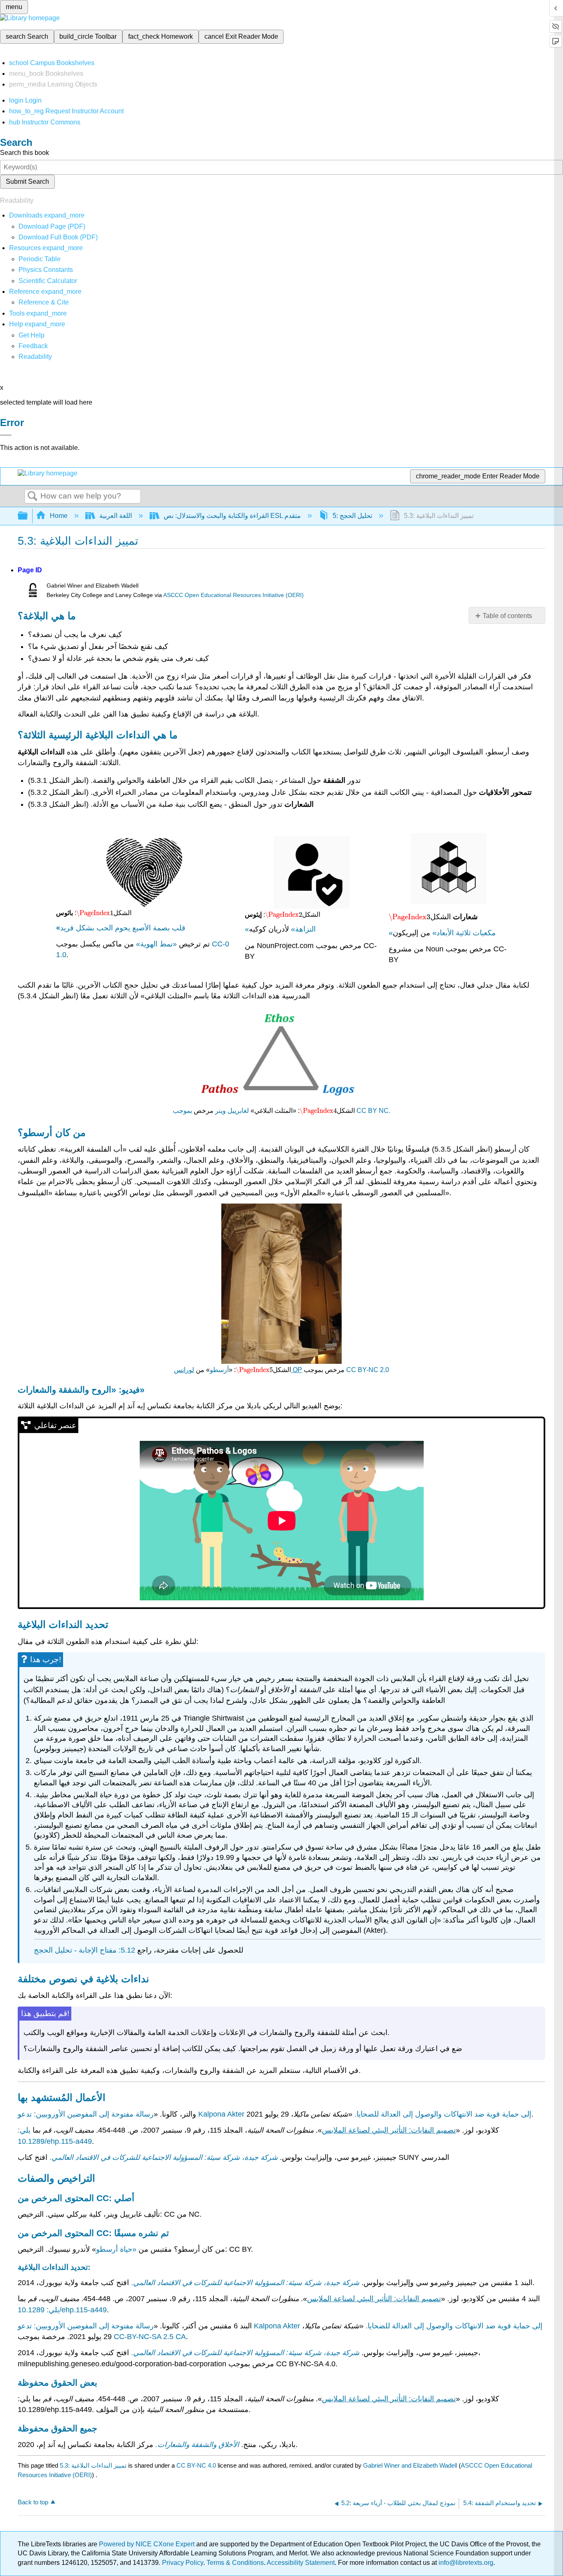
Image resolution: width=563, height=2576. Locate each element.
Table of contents (507, 616)
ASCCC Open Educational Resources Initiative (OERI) (233, 595)
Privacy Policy (183, 2563)
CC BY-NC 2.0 (368, 1370)
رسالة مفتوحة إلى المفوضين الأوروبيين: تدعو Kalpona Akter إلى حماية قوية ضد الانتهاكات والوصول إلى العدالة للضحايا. (280, 2326)
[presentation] (95, 913)
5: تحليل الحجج (352, 516)
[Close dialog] (6, 435)
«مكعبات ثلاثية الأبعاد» (442, 933)
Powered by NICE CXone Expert (148, 2544)
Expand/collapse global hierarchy (28, 516)
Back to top (33, 2502)
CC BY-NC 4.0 (196, 2465)
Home (59, 516)
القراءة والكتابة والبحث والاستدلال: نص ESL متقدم (232, 516)
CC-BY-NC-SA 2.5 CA (150, 2337)
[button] (33, 346)
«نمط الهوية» (156, 944)
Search (33, 496)
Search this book (25, 153)
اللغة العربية (116, 516)
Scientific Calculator (48, 281)
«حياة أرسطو (116, 2249)
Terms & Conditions (235, 2563)
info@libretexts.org (465, 2563)
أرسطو (219, 1370)
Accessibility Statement (301, 2563)
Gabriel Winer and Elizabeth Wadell (410, 2465)
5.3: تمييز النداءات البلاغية (93, 2465)
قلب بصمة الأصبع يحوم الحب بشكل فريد (121, 928)
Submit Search (27, 181)
